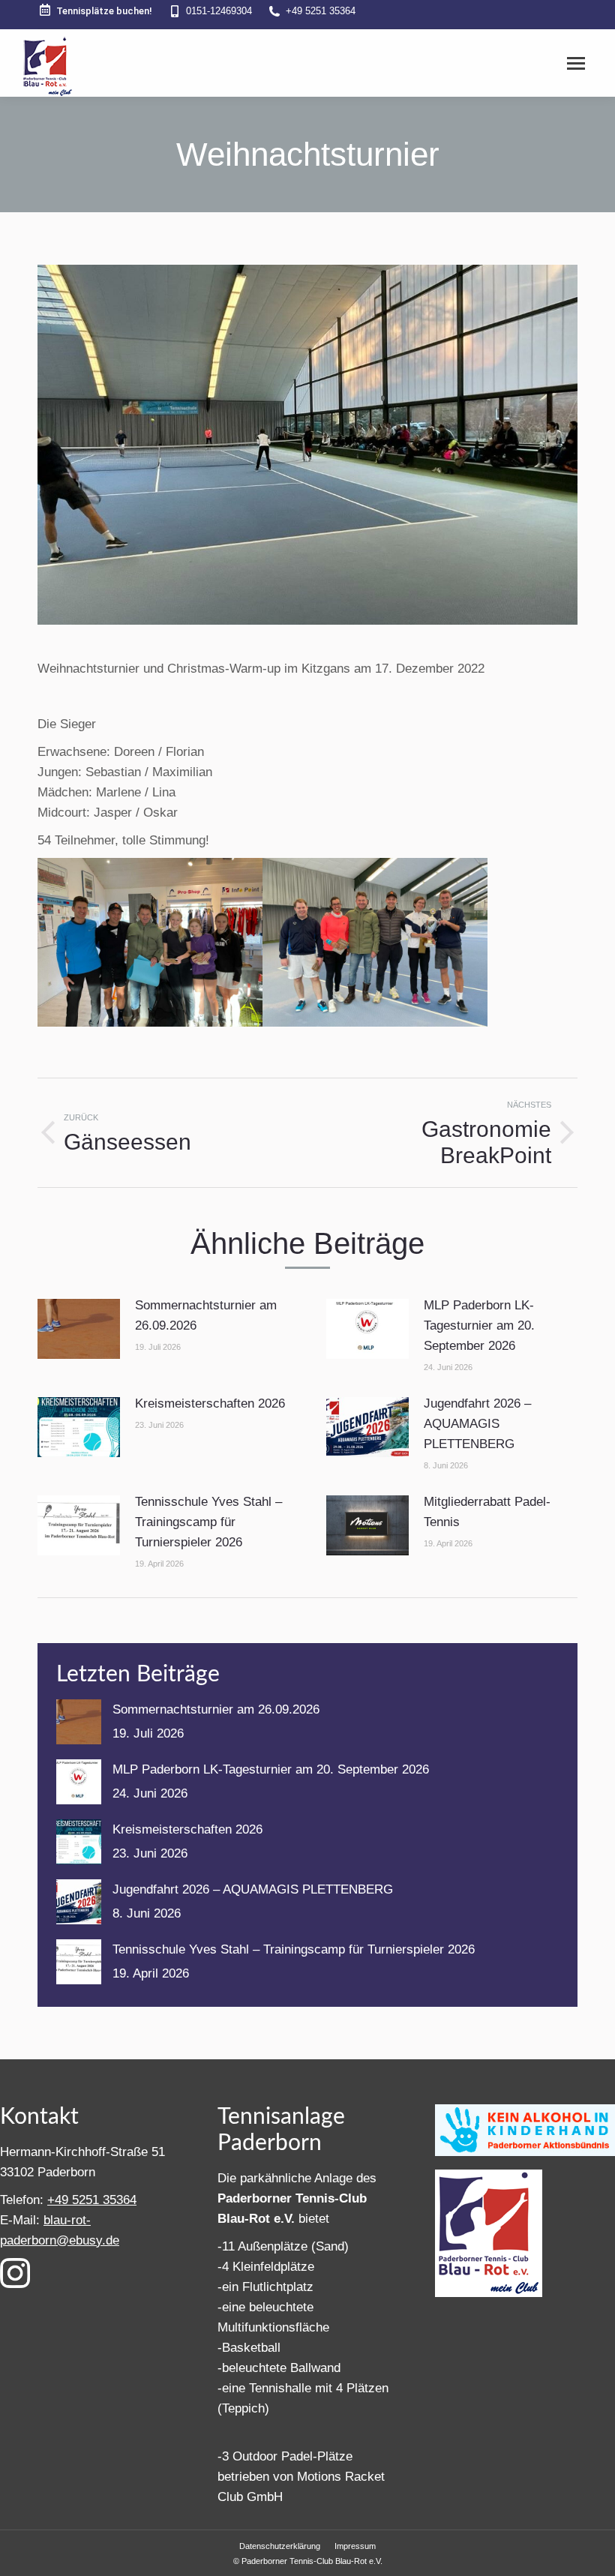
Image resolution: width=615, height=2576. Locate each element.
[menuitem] (280, 2546)
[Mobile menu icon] (576, 63)
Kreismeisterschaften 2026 (210, 1403)
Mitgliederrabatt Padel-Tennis (487, 1512)
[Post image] (79, 1329)
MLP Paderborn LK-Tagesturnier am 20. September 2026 (479, 1325)
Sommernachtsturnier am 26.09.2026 (206, 1315)
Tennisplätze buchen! (104, 11)
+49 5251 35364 (321, 11)
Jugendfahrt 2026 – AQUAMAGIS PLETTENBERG (477, 1424)
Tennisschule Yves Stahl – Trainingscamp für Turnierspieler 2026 (208, 1522)
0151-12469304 (219, 11)
